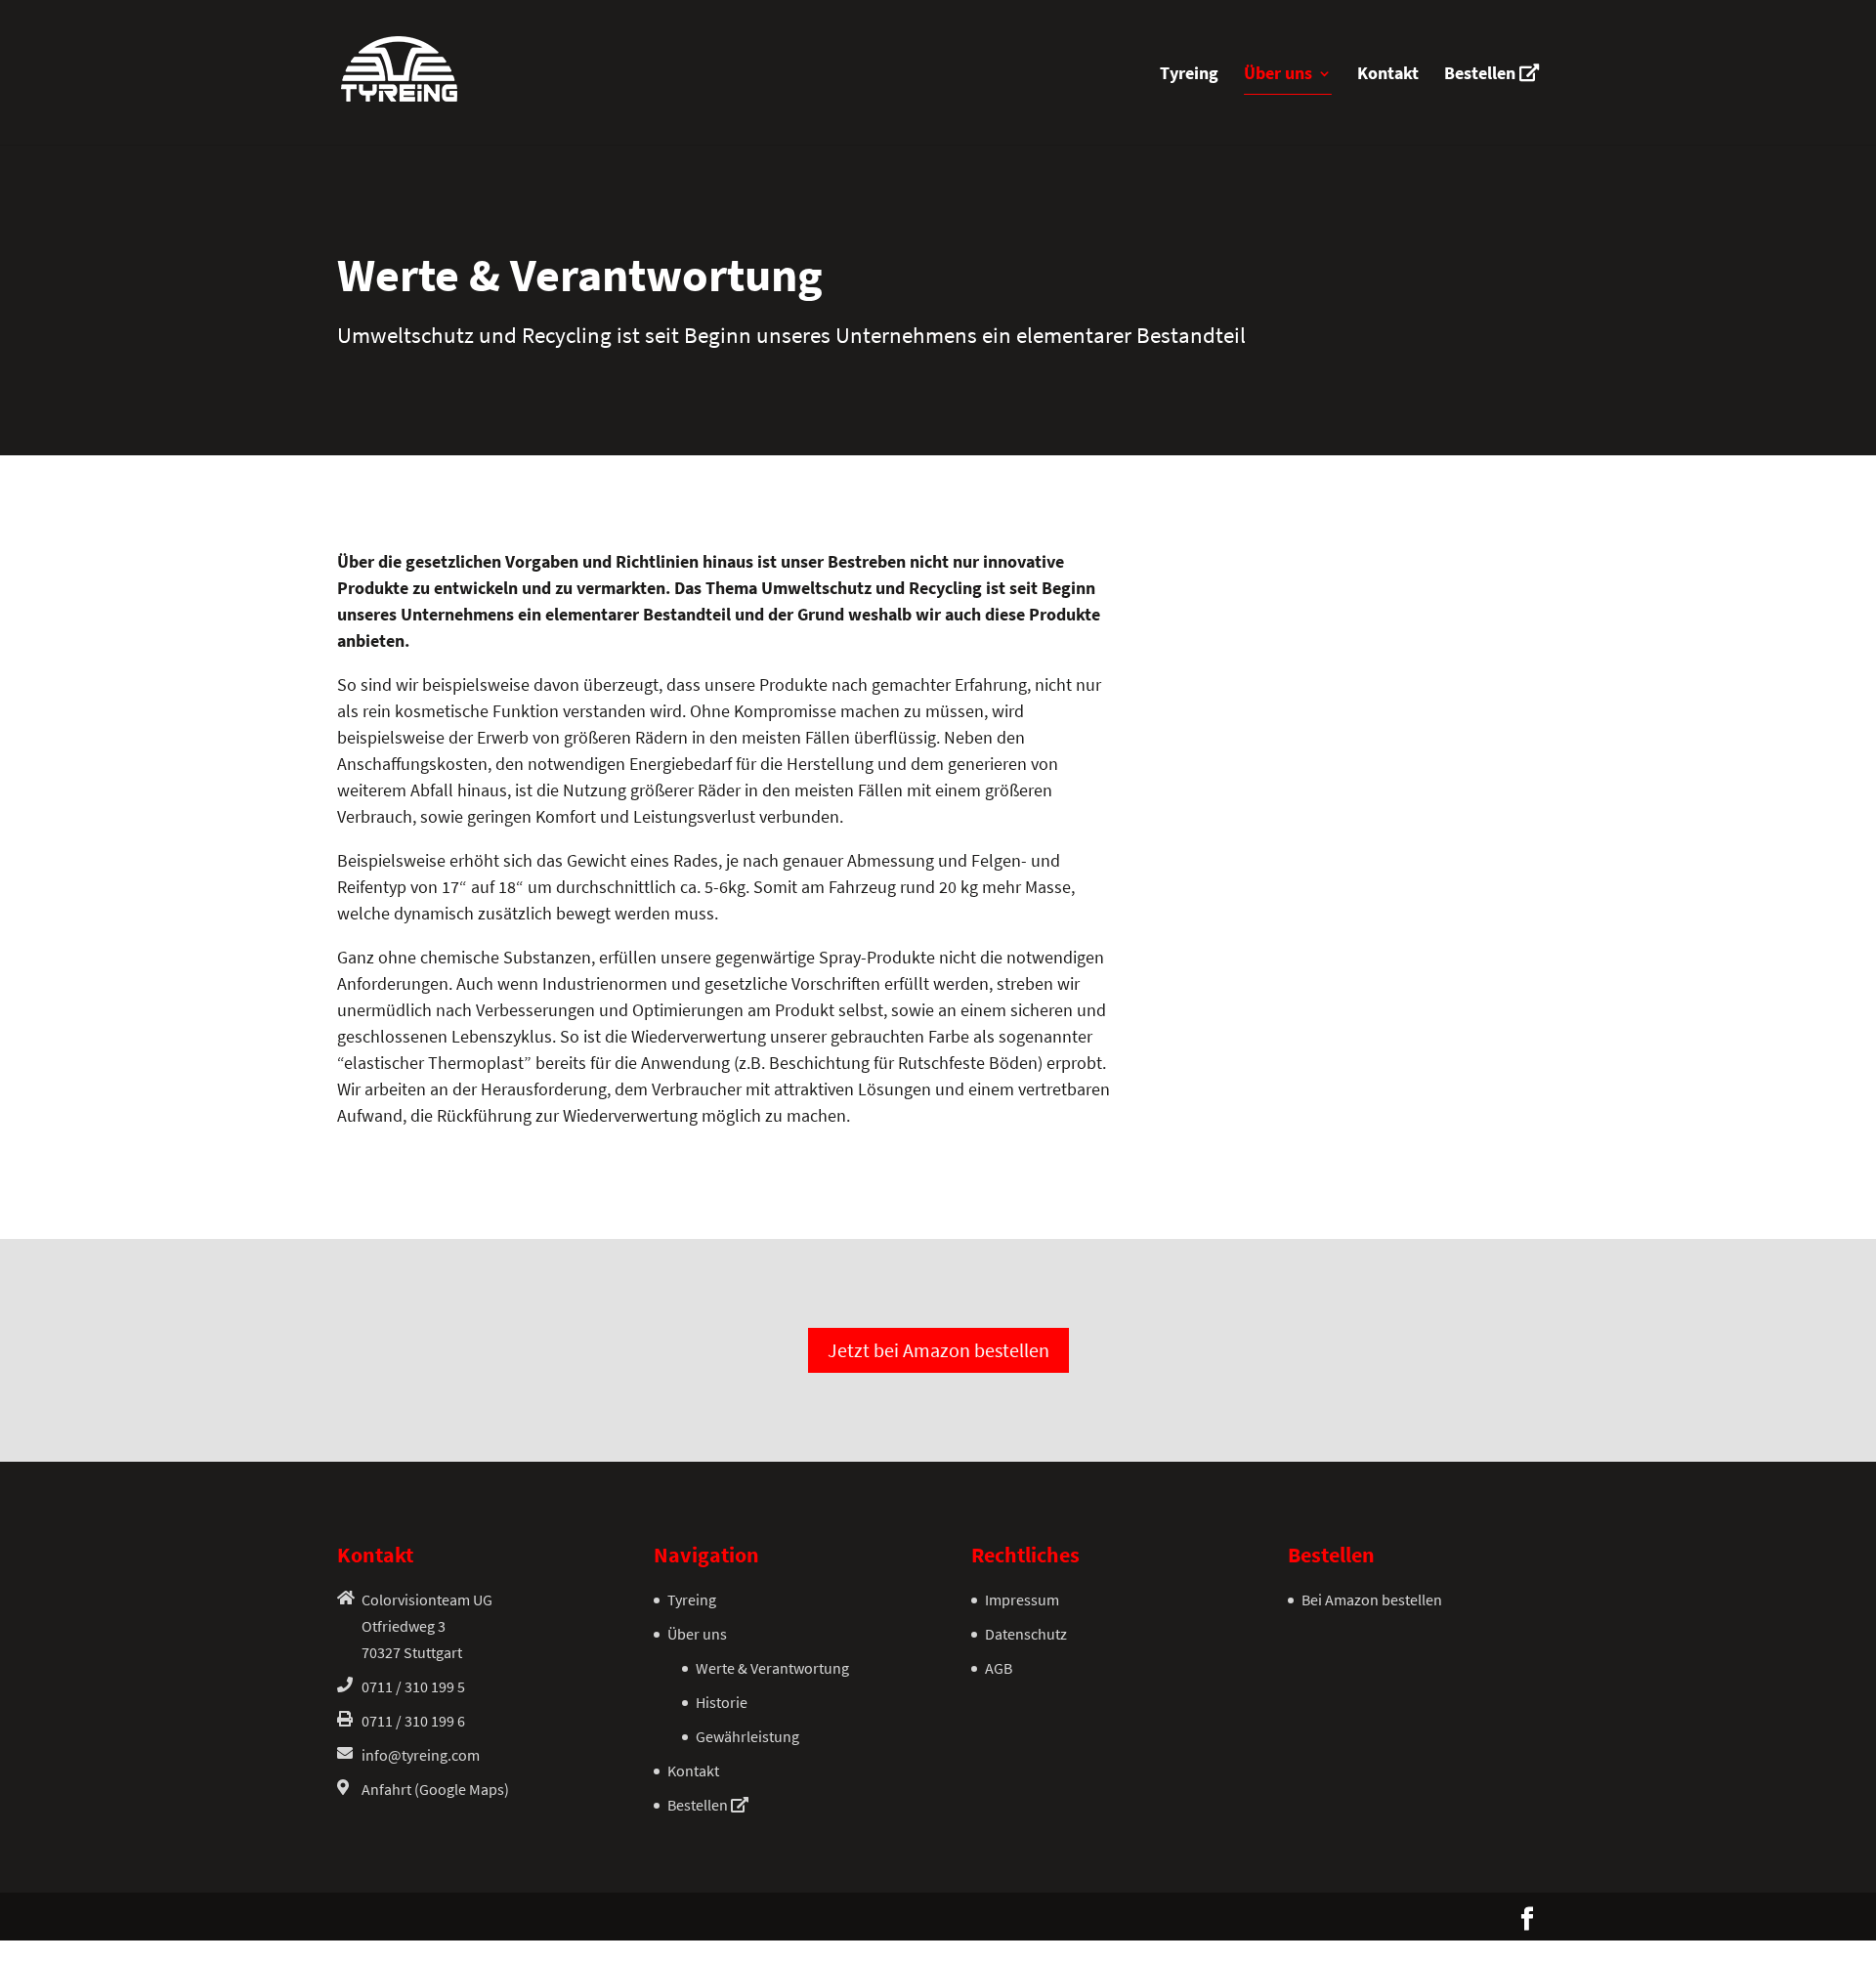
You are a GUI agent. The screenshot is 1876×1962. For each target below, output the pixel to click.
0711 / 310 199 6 (413, 1721)
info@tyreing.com (421, 1755)
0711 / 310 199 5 (413, 1686)
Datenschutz (1026, 1634)
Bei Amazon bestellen (1372, 1599)
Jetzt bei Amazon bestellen (938, 1350)
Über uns (1278, 75)
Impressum (1022, 1599)
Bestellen (1482, 74)
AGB (999, 1668)
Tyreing (1189, 75)
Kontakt (1388, 75)
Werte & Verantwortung (772, 1668)
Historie (722, 1702)
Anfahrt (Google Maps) (435, 1789)
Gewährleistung (747, 1736)
